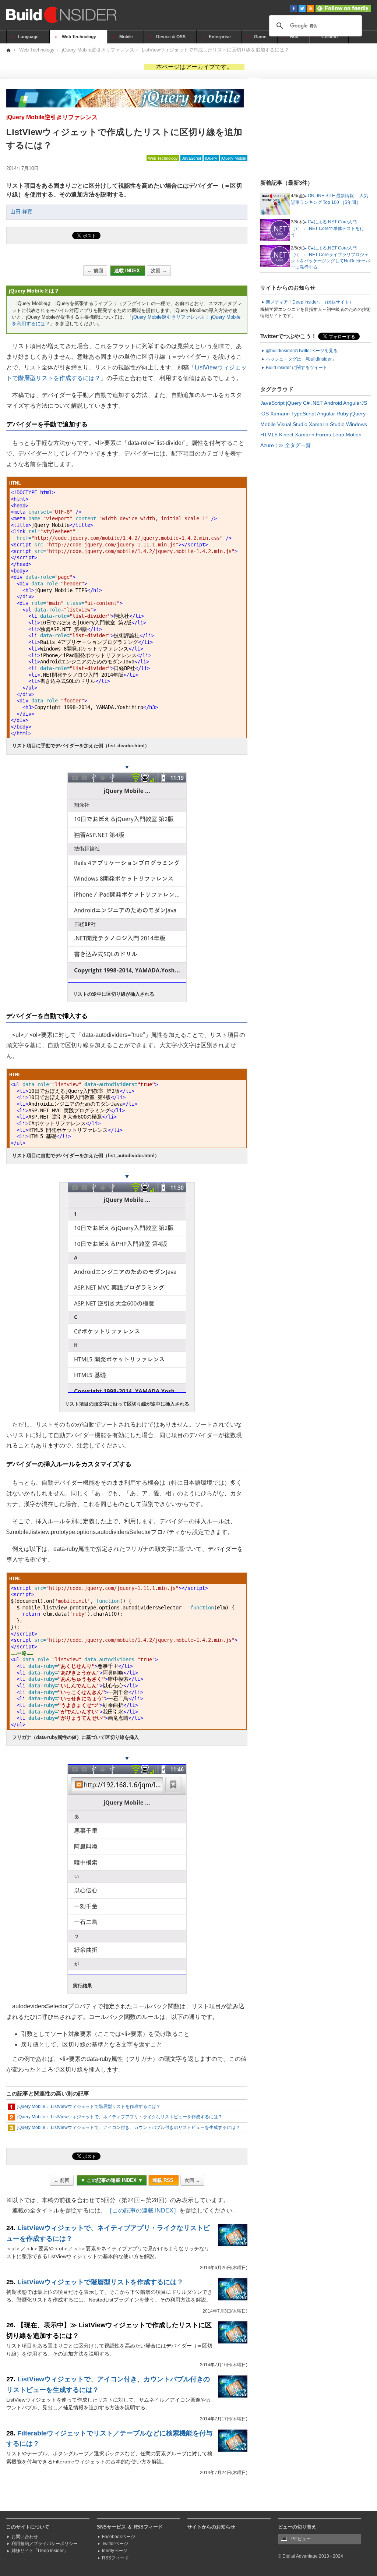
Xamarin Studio (327, 424)
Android (333, 403)
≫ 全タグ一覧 (295, 445)
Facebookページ (119, 2537)
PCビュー (301, 2539)
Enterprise (220, 37)
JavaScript (191, 158)
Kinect (286, 435)
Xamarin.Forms (313, 435)
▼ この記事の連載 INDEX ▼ (112, 2180)
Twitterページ (115, 2544)
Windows (357, 424)
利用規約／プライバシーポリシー (45, 2544)
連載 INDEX (128, 271)
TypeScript (304, 414)
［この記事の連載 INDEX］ (143, 2210)
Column (330, 37)
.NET (317, 403)
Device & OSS (171, 37)
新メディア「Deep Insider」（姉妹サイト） (310, 302)
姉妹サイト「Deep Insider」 (40, 2551)
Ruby (343, 414)
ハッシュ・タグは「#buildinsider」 (301, 359)
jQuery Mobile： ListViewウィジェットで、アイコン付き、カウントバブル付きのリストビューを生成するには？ (129, 2127)
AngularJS (355, 403)
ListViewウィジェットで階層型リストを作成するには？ (100, 2282)
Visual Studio (292, 424)
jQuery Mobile (234, 158)
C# (306, 403)
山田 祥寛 (21, 212)
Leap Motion (347, 435)
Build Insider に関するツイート (297, 368)
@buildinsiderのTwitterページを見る (302, 351)
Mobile (126, 37)
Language (28, 37)
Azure (267, 445)
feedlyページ (115, 2551)
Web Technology (79, 37)
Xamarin (280, 414)
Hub (294, 37)
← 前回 (95, 271)
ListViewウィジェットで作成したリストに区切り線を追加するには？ (215, 50)
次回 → (159, 271)
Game (260, 37)
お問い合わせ (25, 2537)
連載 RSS (164, 2180)
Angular (326, 414)
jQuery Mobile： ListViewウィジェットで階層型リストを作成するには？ (89, 2106)
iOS (265, 414)
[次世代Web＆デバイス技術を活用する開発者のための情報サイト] (9, 50)
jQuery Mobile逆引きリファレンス (98, 50)
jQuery (211, 158)
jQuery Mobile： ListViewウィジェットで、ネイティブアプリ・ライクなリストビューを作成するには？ (120, 2117)
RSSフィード (115, 2558)
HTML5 (269, 435)
